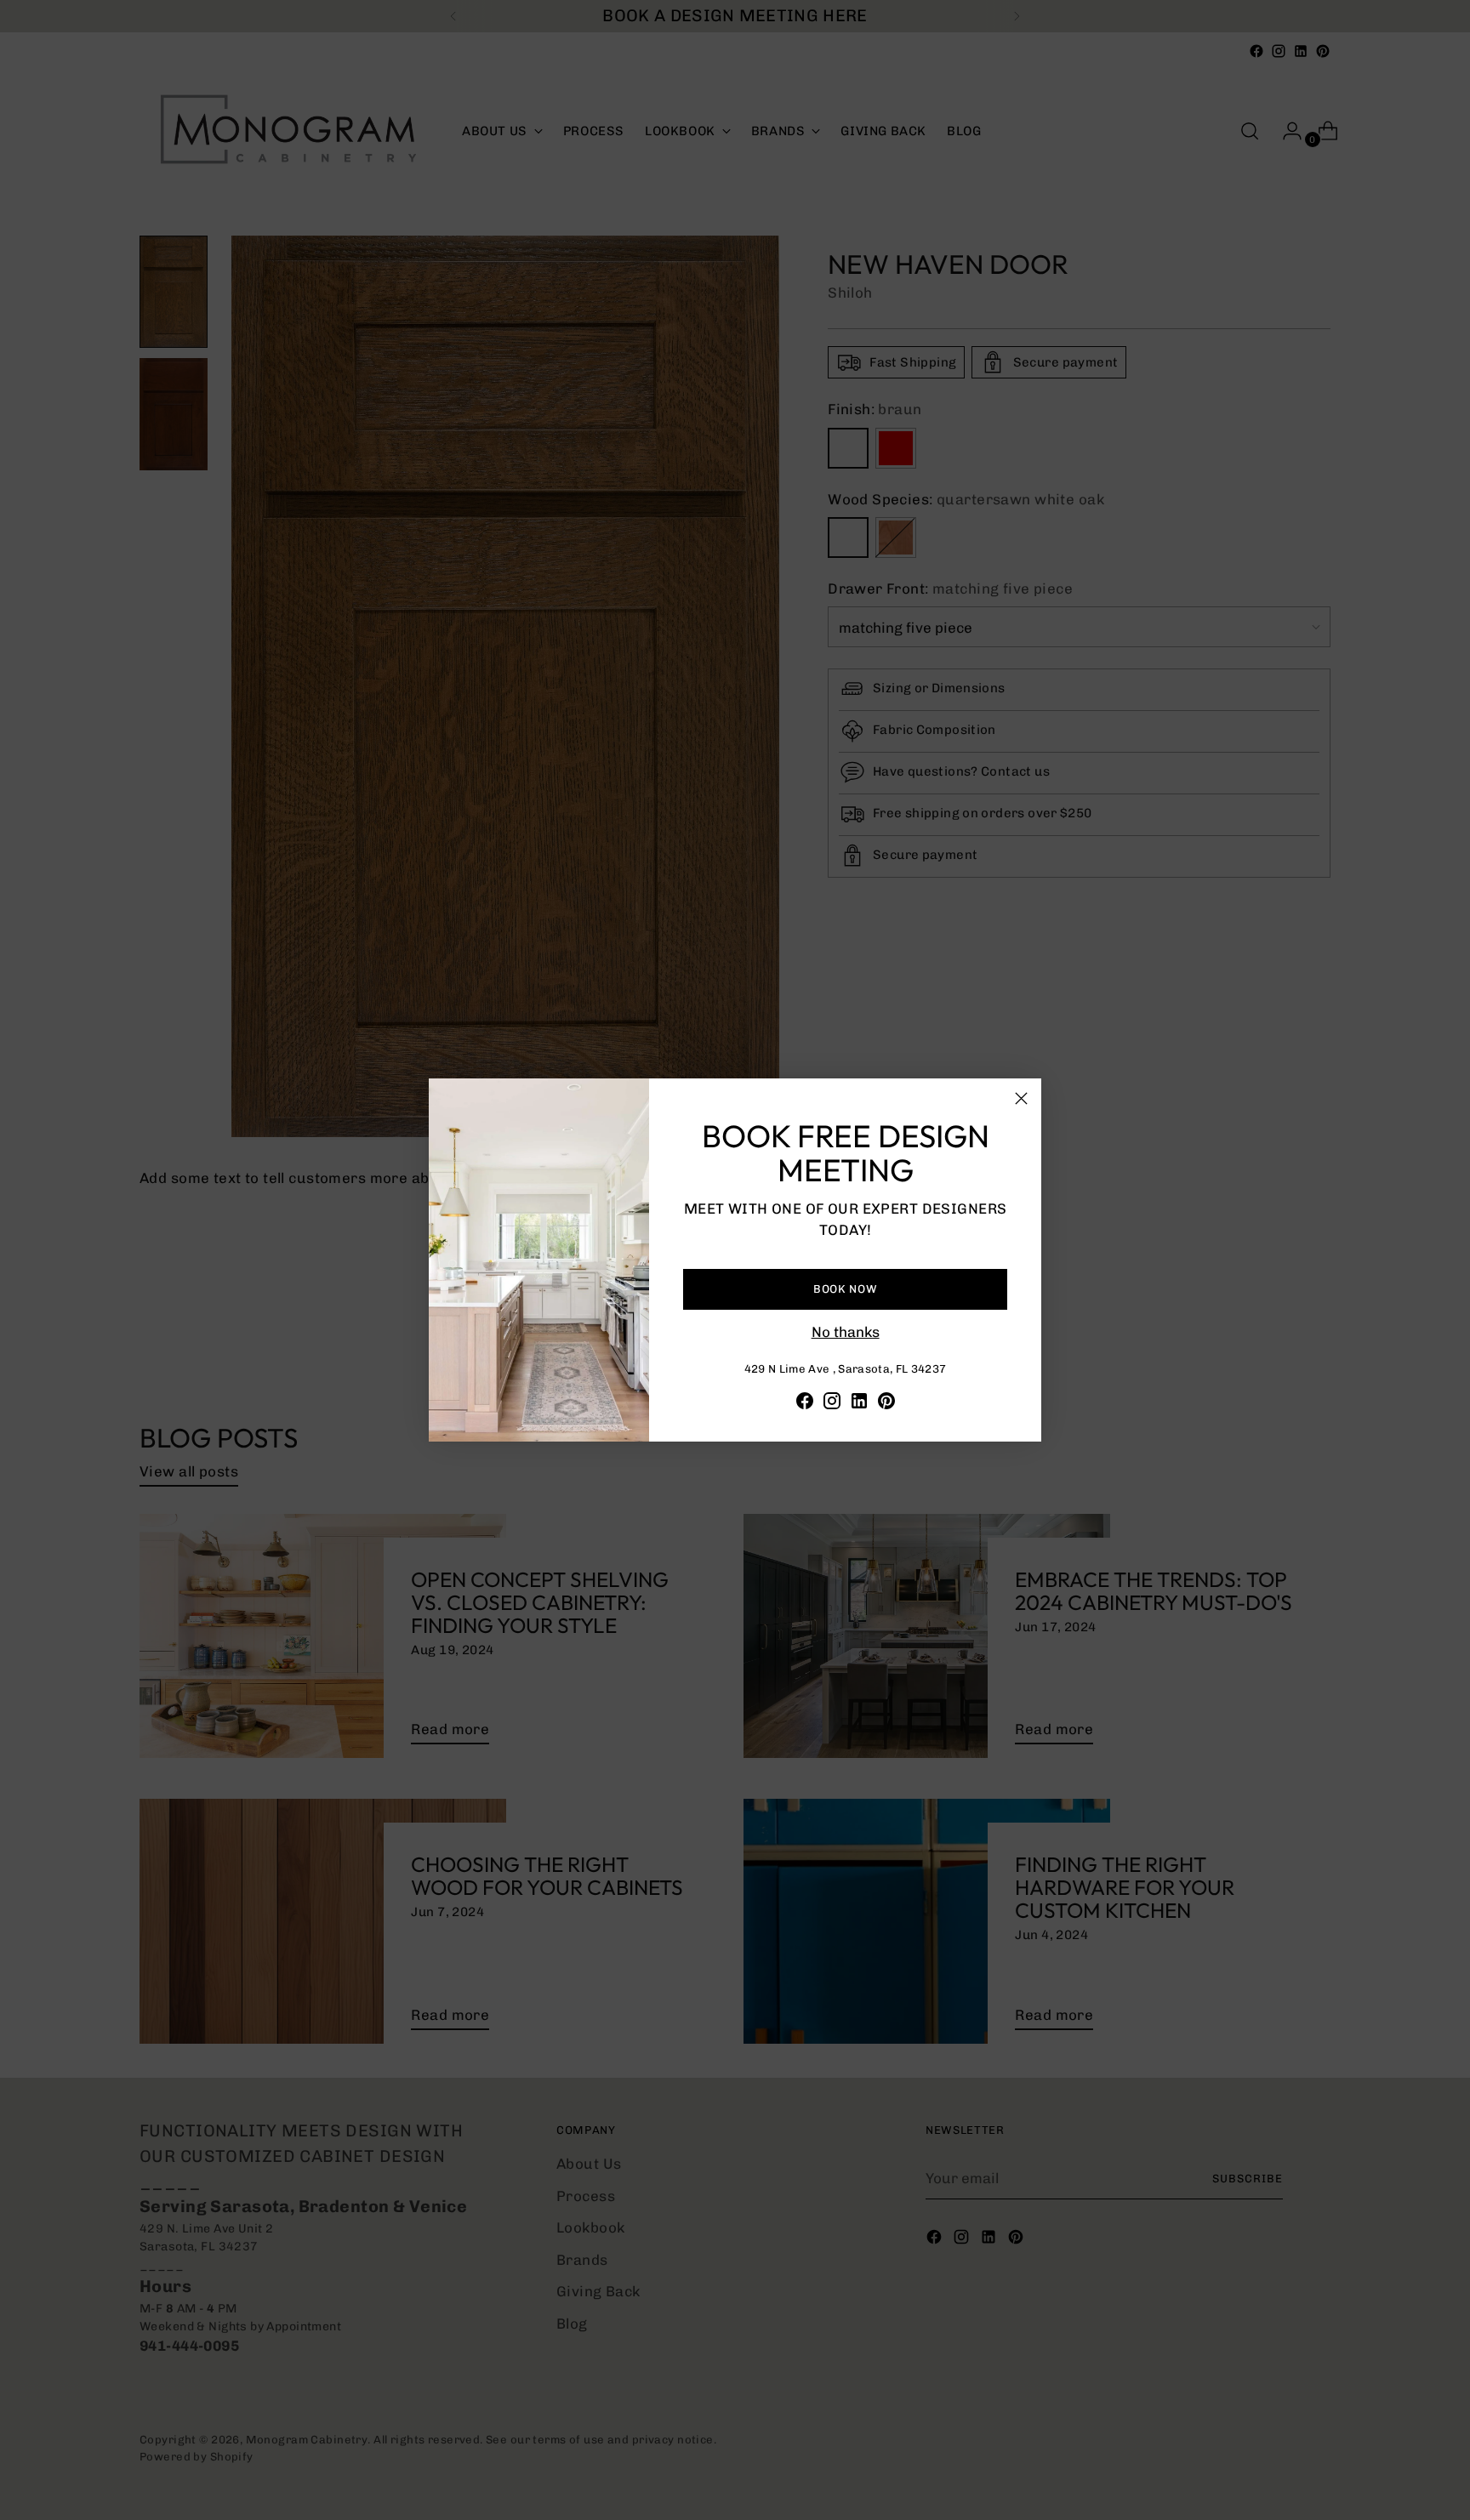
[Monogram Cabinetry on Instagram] (832, 1404)
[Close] (1021, 1098)
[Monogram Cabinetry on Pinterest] (886, 1404)
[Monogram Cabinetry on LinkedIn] (859, 1404)
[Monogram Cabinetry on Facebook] (805, 1404)
